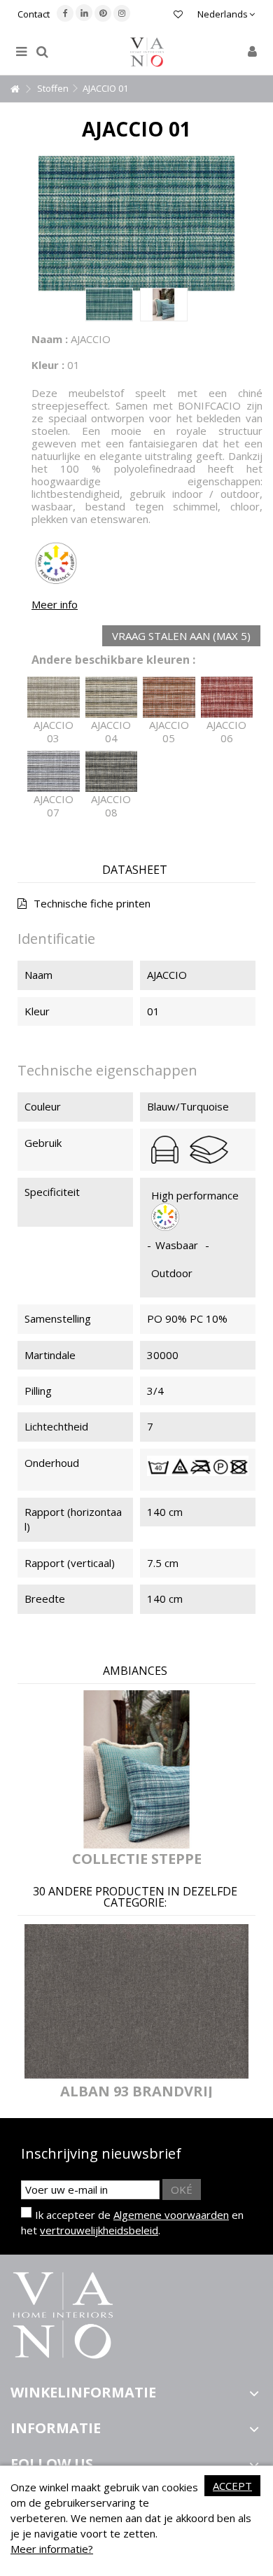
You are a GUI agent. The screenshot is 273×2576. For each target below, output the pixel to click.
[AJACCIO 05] (169, 697)
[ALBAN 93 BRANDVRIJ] (136, 2001)
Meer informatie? (52, 2549)
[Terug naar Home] (15, 89)
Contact (34, 14)
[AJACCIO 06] (227, 697)
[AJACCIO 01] (109, 305)
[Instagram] (122, 13)
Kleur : (48, 365)
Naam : (50, 339)
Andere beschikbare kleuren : (113, 660)
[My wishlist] (178, 16)
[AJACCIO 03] (54, 697)
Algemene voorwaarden (171, 2215)
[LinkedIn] (84, 13)
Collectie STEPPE (137, 1859)
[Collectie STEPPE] (136, 1770)
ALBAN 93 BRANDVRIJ (136, 2091)
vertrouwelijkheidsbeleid (99, 2230)
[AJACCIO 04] (112, 697)
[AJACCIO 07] (54, 772)
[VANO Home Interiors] (147, 52)
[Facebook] (65, 13)
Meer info (55, 604)
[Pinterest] (103, 13)
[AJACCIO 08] (112, 772)
